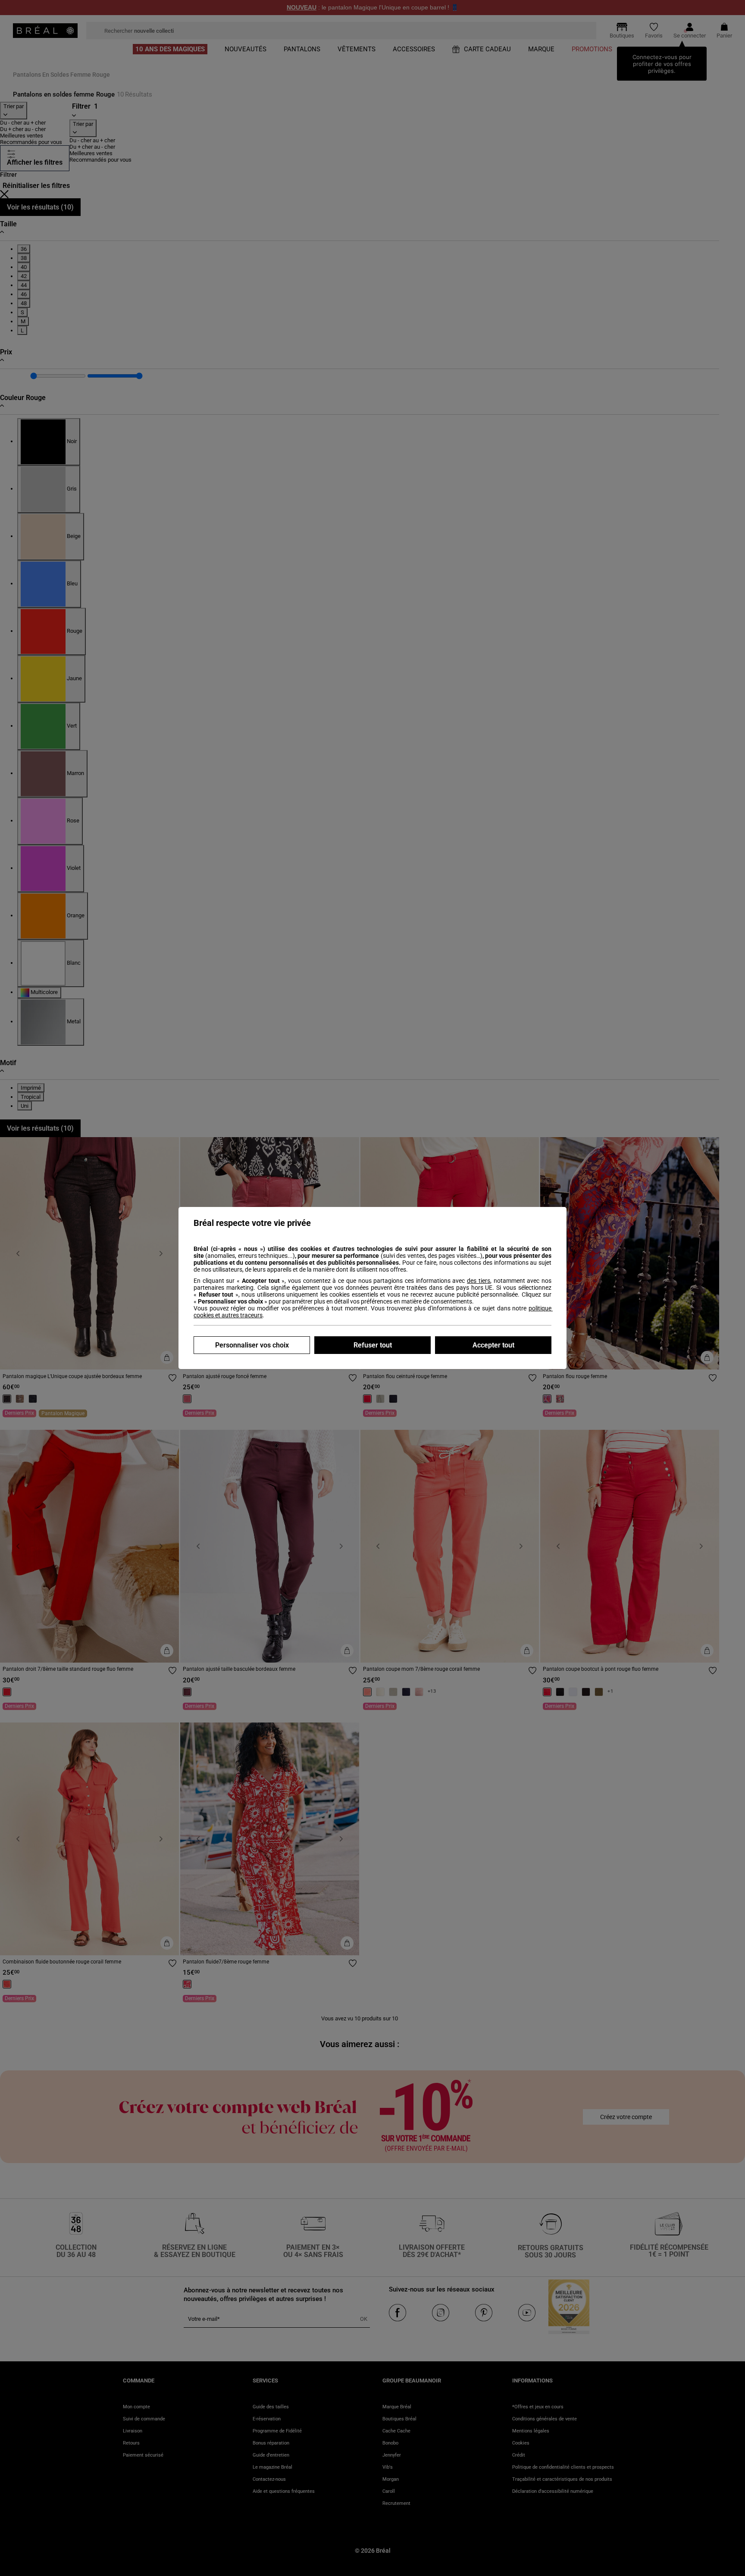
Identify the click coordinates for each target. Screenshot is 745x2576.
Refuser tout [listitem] (373, 1345)
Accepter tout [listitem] (493, 1345)
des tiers (479, 1281)
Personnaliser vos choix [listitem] (252, 1345)
